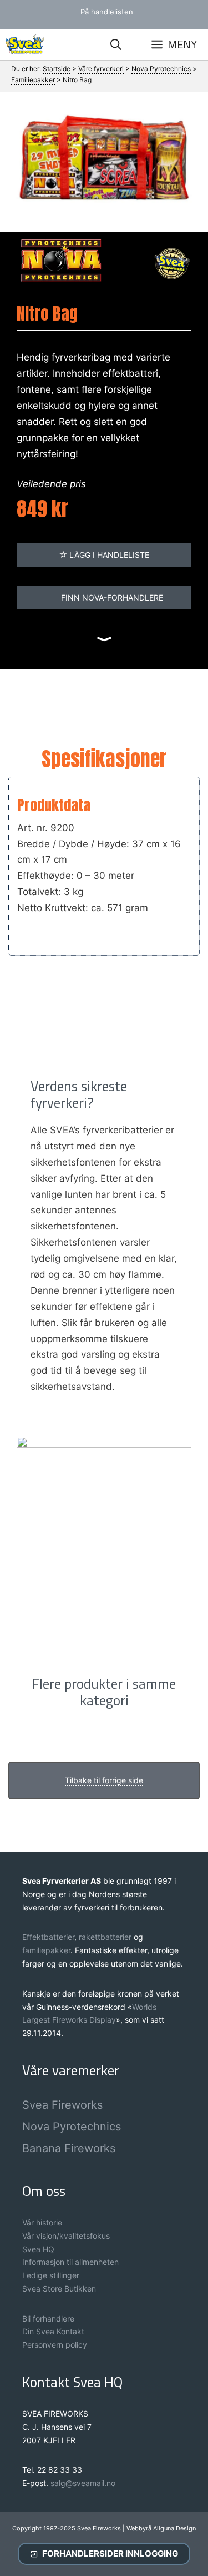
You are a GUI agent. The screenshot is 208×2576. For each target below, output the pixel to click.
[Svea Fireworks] (25, 44)
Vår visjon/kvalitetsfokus (66, 2236)
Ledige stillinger (51, 2275)
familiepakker (46, 1950)
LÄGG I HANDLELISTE (108, 555)
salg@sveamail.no (83, 2483)
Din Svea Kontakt (53, 2331)
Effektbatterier (48, 1937)
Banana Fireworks (69, 2148)
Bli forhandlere (48, 2319)
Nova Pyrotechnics (72, 2127)
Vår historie (42, 2222)
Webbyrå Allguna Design (161, 2528)
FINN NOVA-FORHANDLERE (111, 597)
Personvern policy (55, 2345)
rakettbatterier (106, 1937)
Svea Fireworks (62, 2105)
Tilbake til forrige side (104, 1780)
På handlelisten (107, 12)
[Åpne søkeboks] (116, 44)
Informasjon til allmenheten (70, 2262)
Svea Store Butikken (59, 2289)
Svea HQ (38, 2249)
